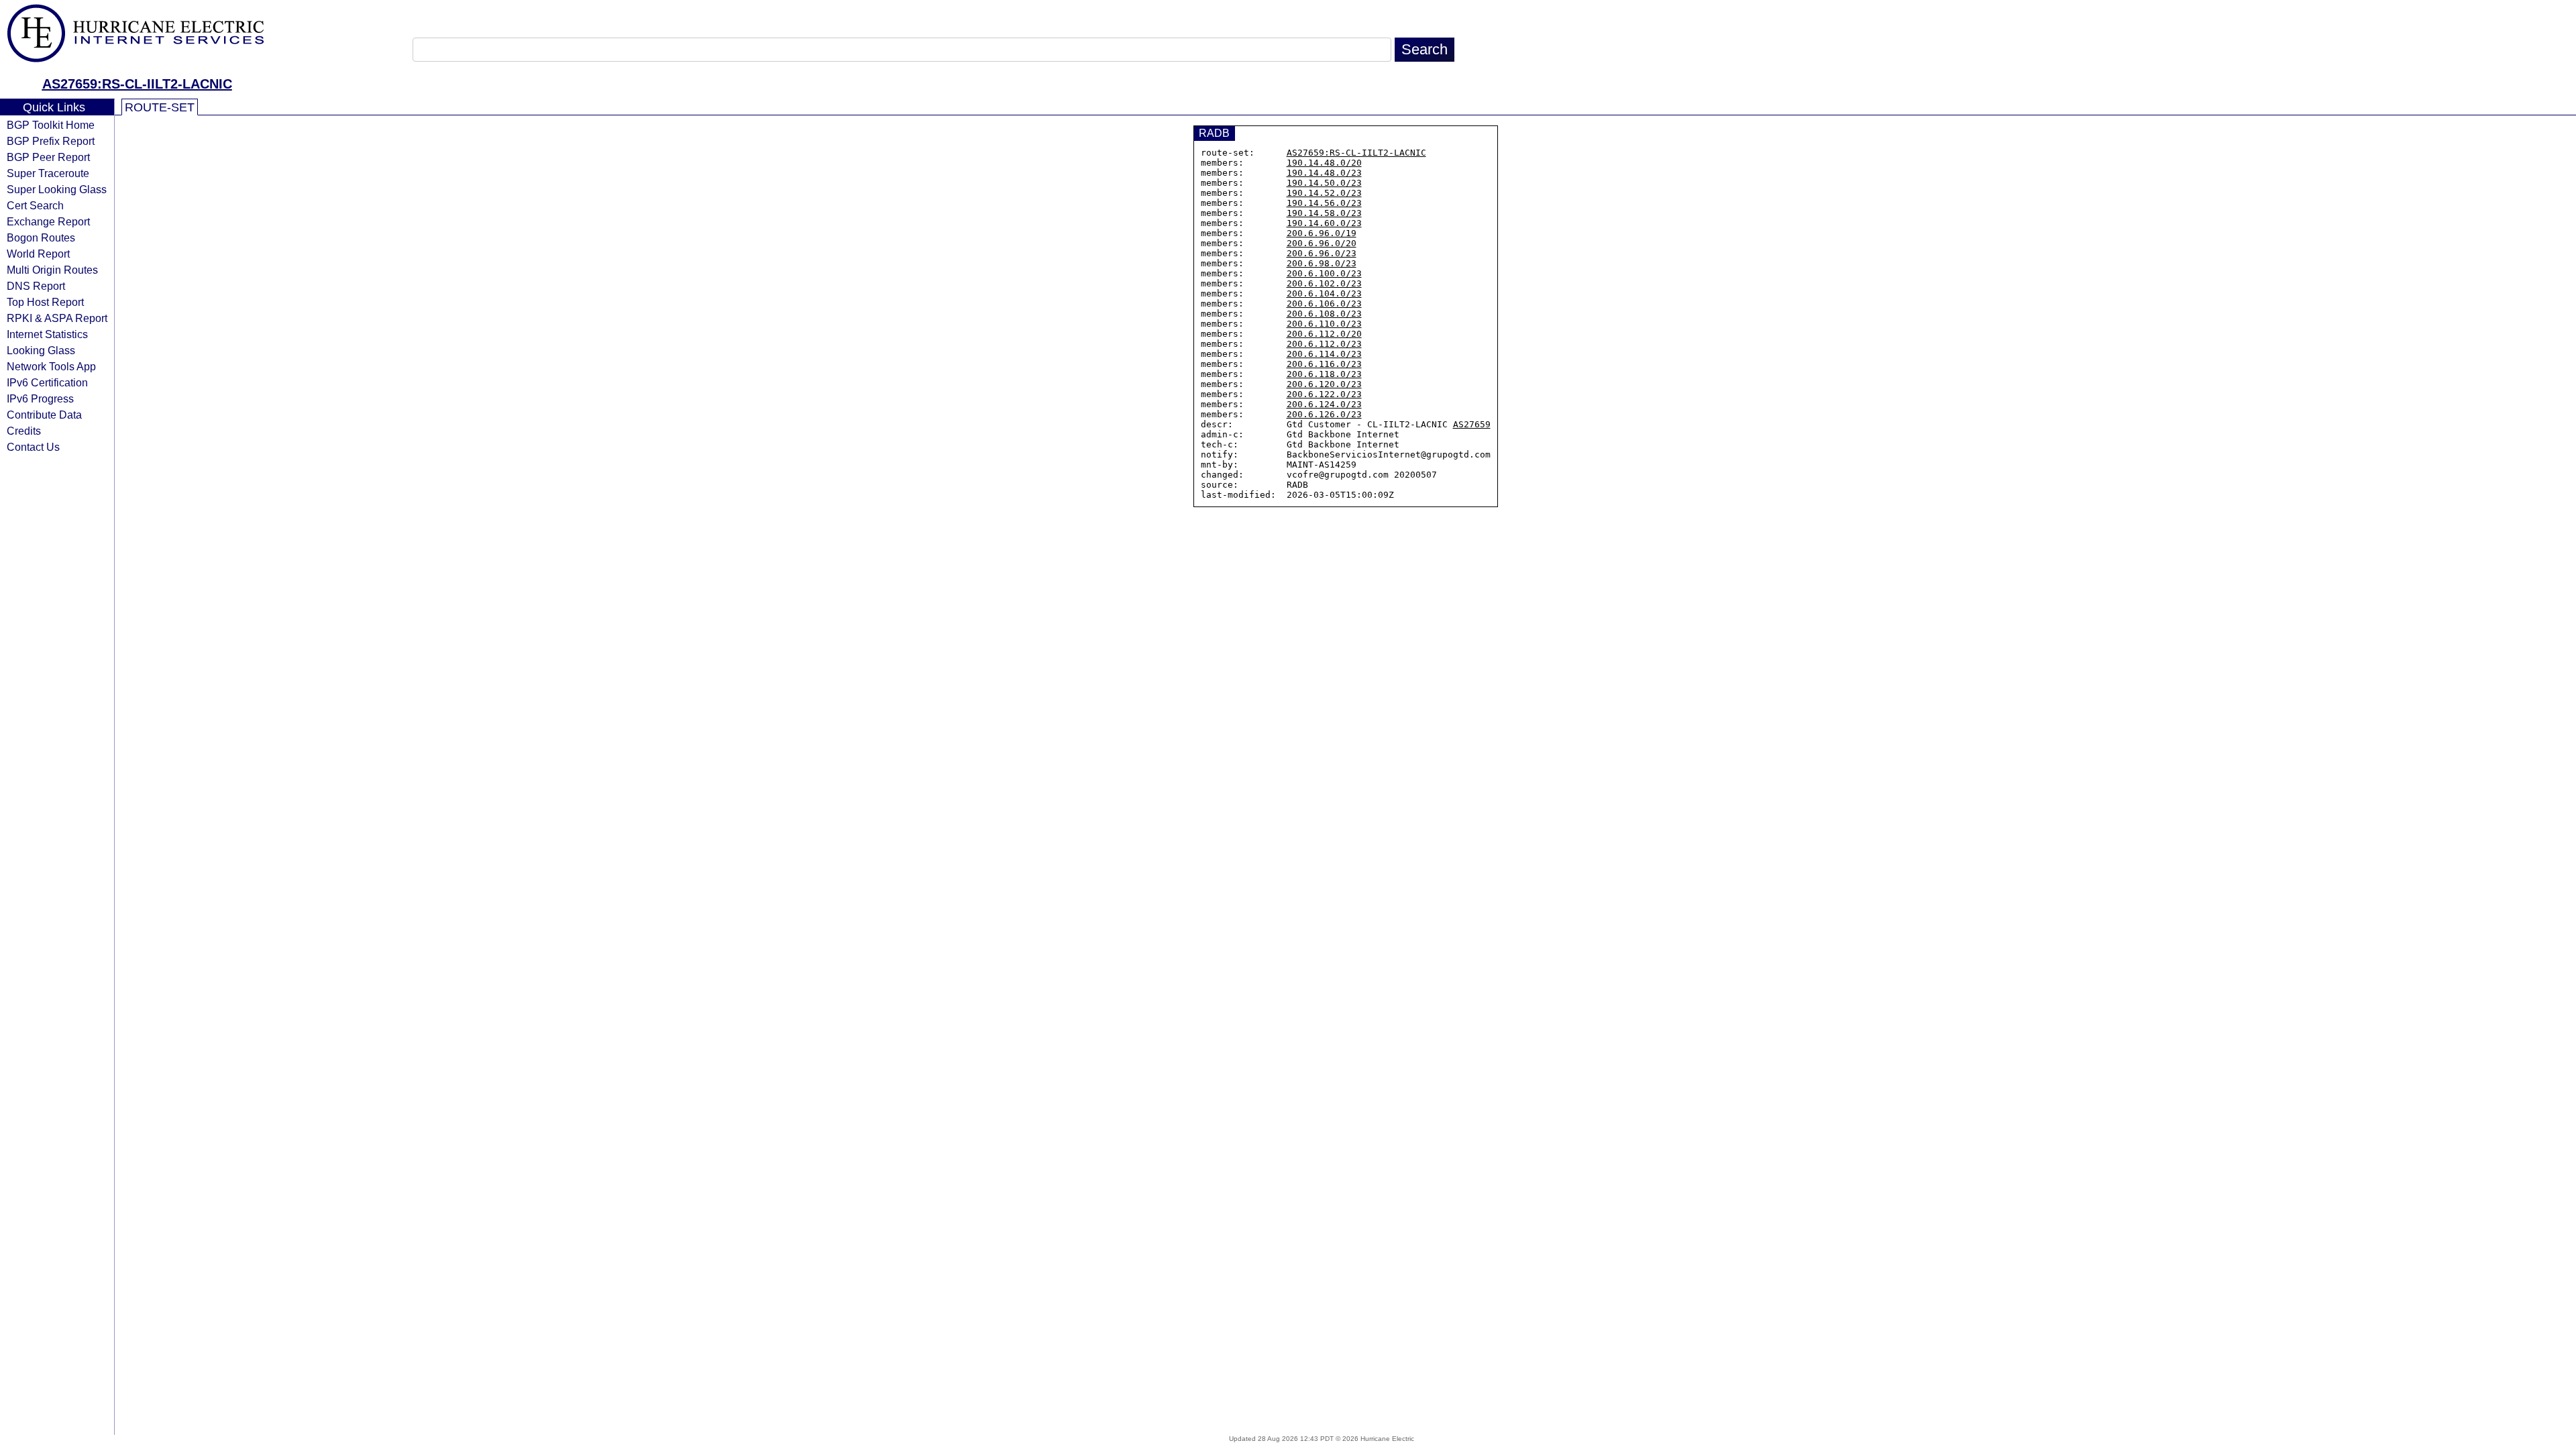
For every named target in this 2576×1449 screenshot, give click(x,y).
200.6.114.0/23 (1324, 354)
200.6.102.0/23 (1324, 283)
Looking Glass (41, 350)
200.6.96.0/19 (1322, 233)
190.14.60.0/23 (1324, 223)
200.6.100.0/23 (1324, 273)
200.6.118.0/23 (1324, 374)
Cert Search (35, 205)
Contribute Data (44, 415)
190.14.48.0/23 (1324, 173)
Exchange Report (48, 221)
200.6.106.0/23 (1324, 304)
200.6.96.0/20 (1322, 243)
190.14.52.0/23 (1324, 193)
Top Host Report (45, 302)
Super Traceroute (48, 173)
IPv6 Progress (40, 398)
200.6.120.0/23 (1324, 384)
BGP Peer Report (48, 157)
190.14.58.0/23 (1324, 213)
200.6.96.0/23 (1322, 253)
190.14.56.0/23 (1324, 203)
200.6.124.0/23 (1324, 404)
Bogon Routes (41, 237)
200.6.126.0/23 (1324, 414)
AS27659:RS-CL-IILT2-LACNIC (137, 84)
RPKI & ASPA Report (57, 318)
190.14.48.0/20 (1324, 163)
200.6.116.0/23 (1324, 364)
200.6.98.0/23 (1322, 263)
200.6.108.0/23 (1324, 314)
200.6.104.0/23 (1324, 293)
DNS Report (36, 286)
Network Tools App (51, 366)
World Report (38, 254)
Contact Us (33, 447)
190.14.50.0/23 (1324, 183)
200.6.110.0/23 (1324, 324)
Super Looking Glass (57, 189)
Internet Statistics (47, 334)
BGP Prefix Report (51, 141)
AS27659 (1472, 424)
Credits (24, 431)
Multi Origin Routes (52, 270)
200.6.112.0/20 (1324, 334)
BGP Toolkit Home (51, 125)
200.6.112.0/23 (1324, 344)
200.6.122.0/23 (1324, 394)
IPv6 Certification (47, 382)
